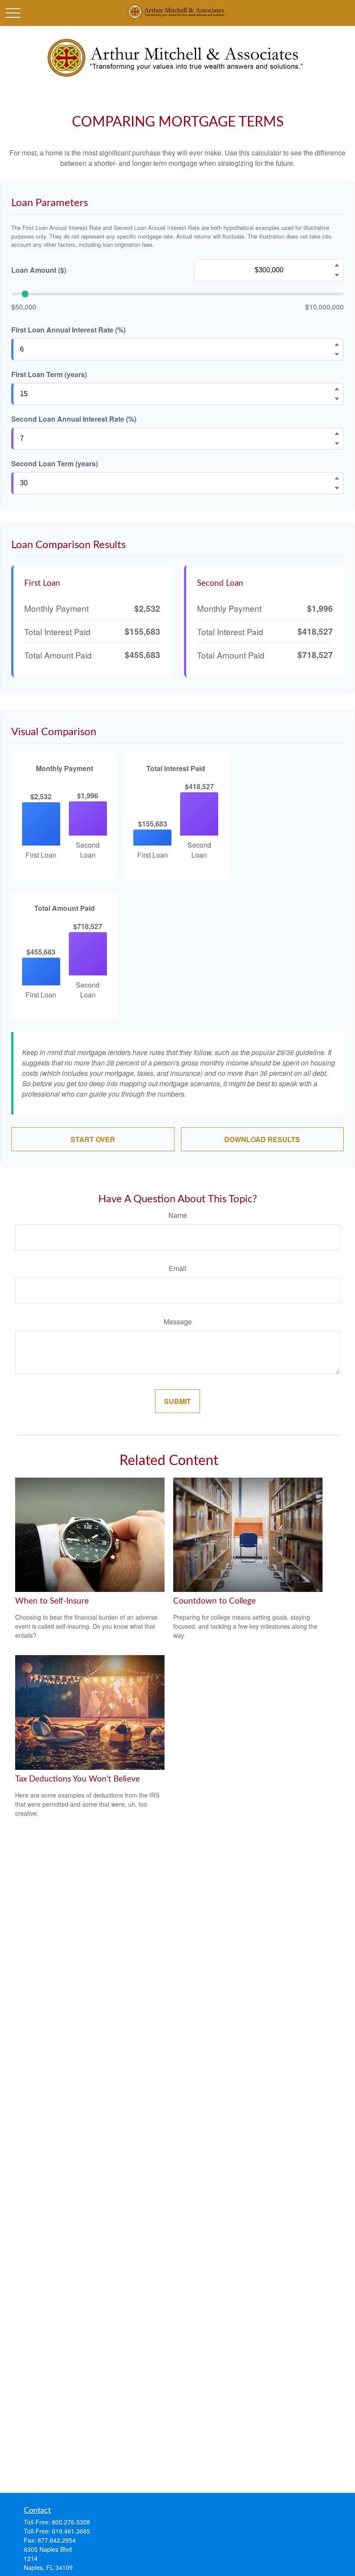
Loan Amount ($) (39, 270)
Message (178, 1322)
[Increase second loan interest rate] (337, 433)
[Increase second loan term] (337, 478)
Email (178, 1268)
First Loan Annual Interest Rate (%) (68, 330)
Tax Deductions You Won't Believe (77, 1779)
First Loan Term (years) (49, 374)
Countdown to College (215, 1601)
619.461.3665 (71, 2531)
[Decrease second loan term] (337, 488)
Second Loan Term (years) (55, 463)
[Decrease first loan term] (337, 399)
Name (178, 1215)
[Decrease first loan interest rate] (337, 354)
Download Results (262, 1139)
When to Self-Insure (52, 1601)
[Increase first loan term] (337, 389)
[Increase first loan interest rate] (337, 344)
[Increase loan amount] (337, 265)
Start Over (93, 1139)
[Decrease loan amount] (337, 275)
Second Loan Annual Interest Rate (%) (74, 419)
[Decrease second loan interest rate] (337, 443)
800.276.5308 (71, 2522)
